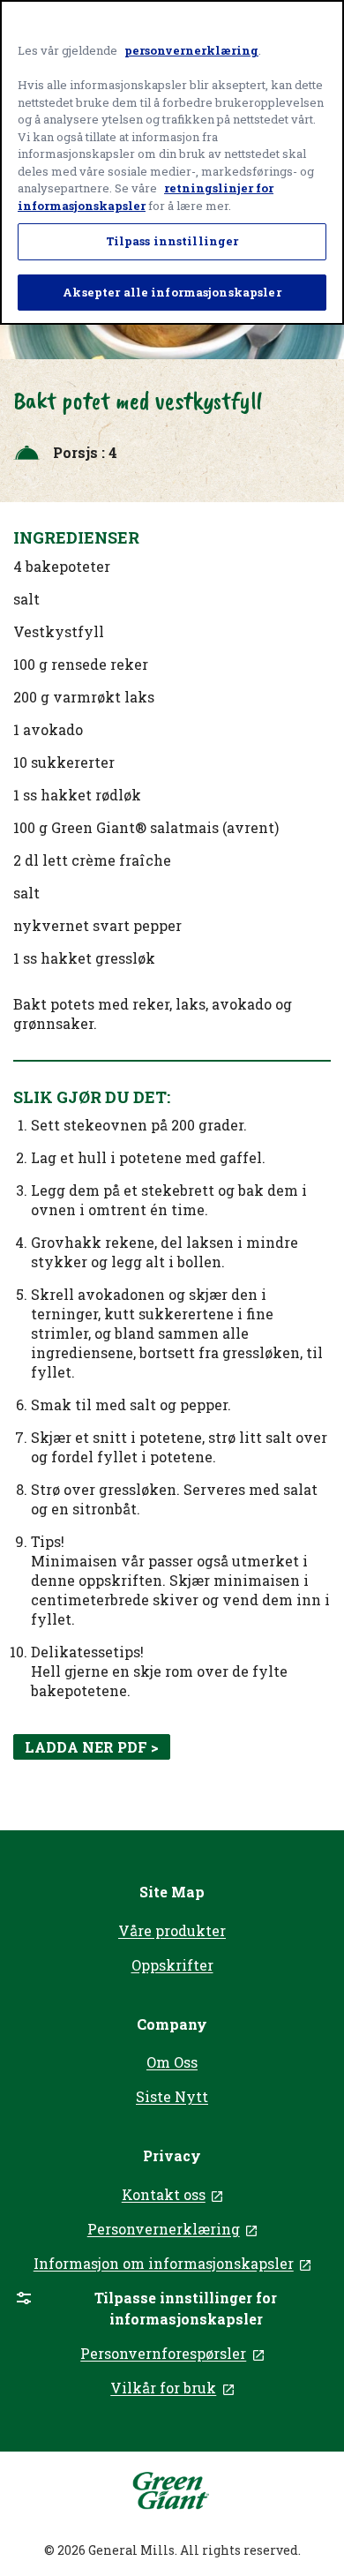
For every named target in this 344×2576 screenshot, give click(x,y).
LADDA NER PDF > (92, 1747)
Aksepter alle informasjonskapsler (172, 292)
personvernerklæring (191, 50)
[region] (172, 162)
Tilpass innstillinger (172, 241)
